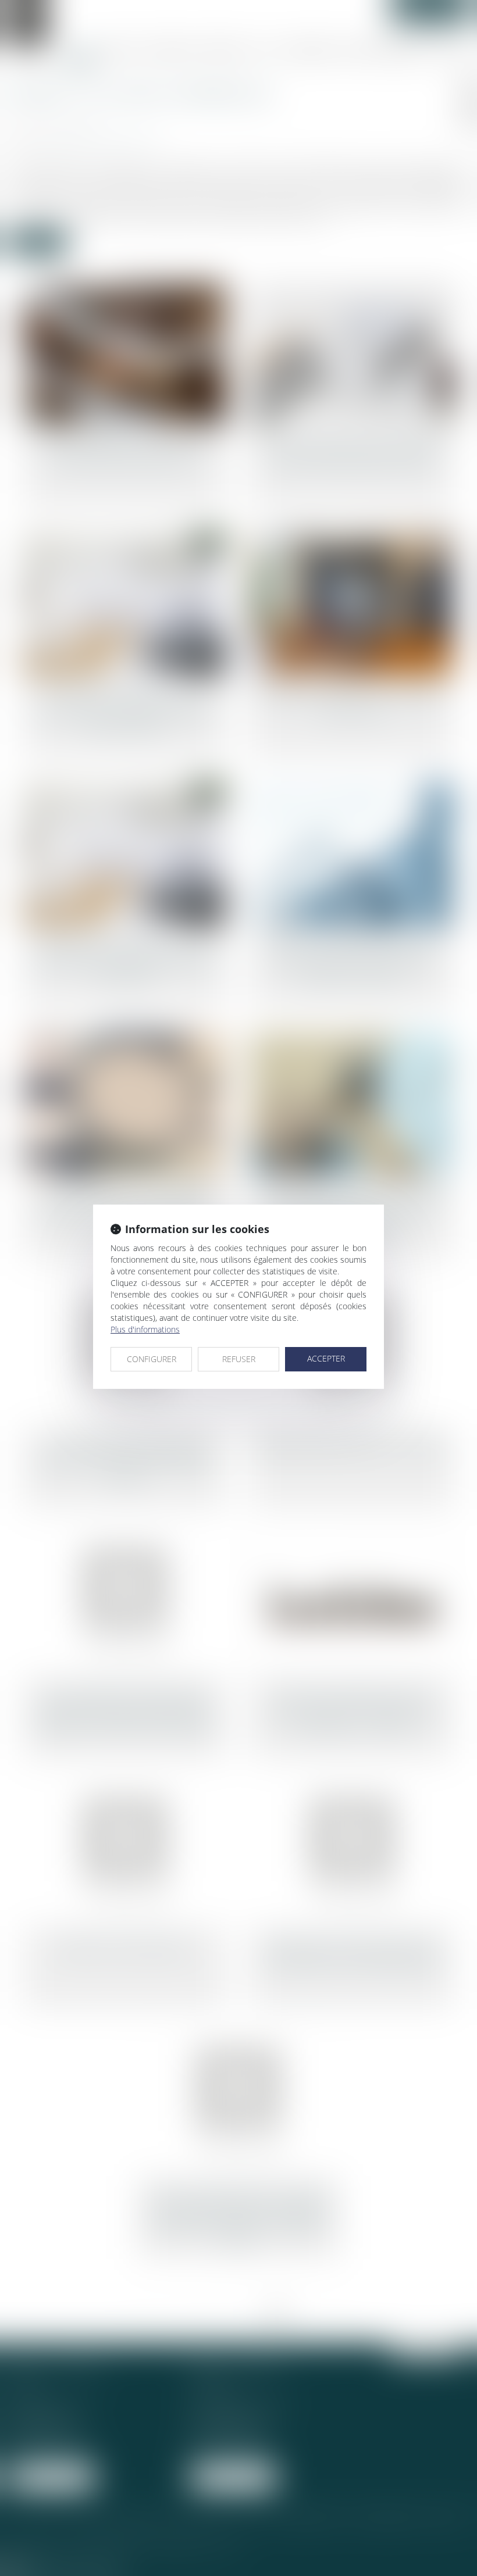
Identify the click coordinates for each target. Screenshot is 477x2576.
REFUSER (239, 1359)
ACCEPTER (326, 1358)
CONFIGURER (152, 1359)
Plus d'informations (145, 1329)
